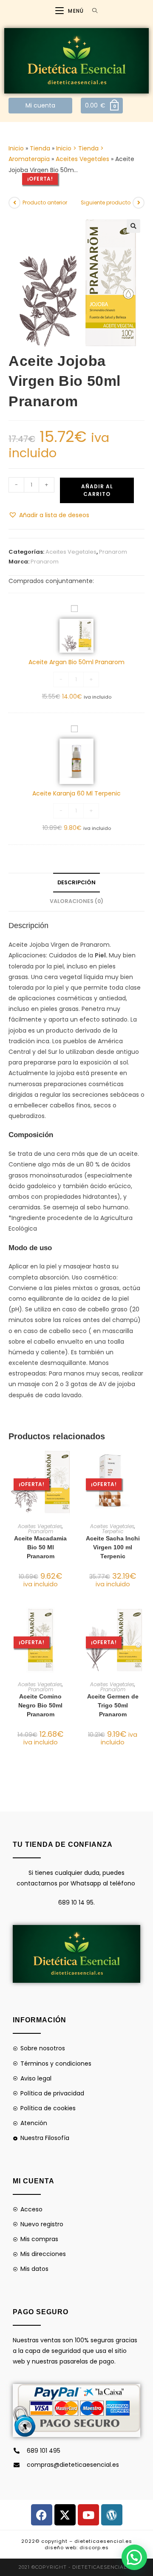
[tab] (76, 1135)
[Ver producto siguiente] (139, 203)
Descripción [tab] (76, 882)
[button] (133, 226)
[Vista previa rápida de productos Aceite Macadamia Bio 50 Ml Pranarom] (70, 1464)
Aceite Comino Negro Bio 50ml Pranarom (40, 1705)
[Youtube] (88, 2515)
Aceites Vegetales (82, 159)
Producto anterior (45, 202)
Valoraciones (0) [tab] (76, 901)
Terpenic (113, 1531)
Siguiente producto (106, 202)
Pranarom (113, 552)
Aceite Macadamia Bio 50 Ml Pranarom (40, 1547)
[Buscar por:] (92, 11)
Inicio (16, 148)
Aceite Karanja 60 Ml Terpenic (76, 793)
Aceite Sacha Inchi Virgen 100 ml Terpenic (113, 1547)
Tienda (40, 148)
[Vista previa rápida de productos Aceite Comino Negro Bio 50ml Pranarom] (70, 1622)
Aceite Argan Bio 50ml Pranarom (76, 662)
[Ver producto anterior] (14, 203)
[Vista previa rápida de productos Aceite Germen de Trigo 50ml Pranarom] (142, 1622)
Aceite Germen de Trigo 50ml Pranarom (113, 1705)
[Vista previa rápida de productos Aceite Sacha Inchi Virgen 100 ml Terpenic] (142, 1464)
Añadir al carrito (97, 490)
